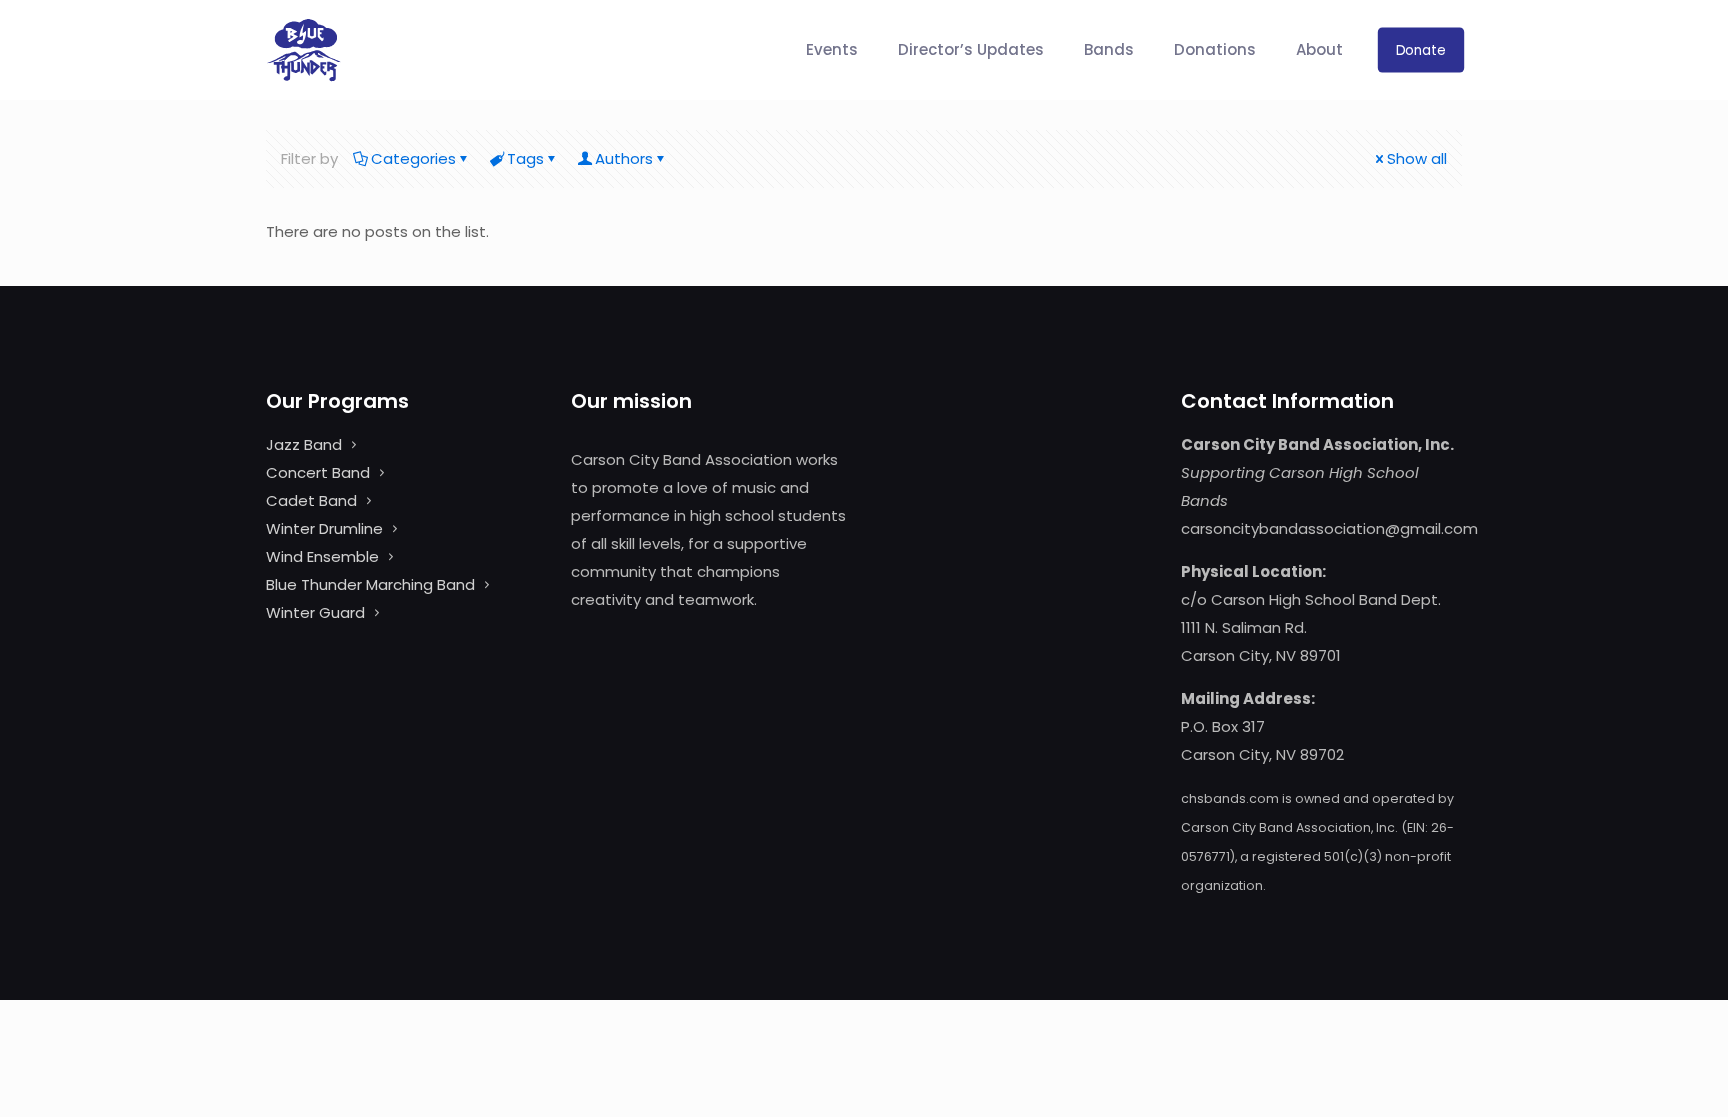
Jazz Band (304, 444)
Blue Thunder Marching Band (370, 584)
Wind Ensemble (322, 556)
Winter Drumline (324, 528)
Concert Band (318, 472)
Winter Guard (315, 612)
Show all (1417, 158)
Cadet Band (311, 500)
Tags (525, 158)
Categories (413, 158)
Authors (624, 158)
